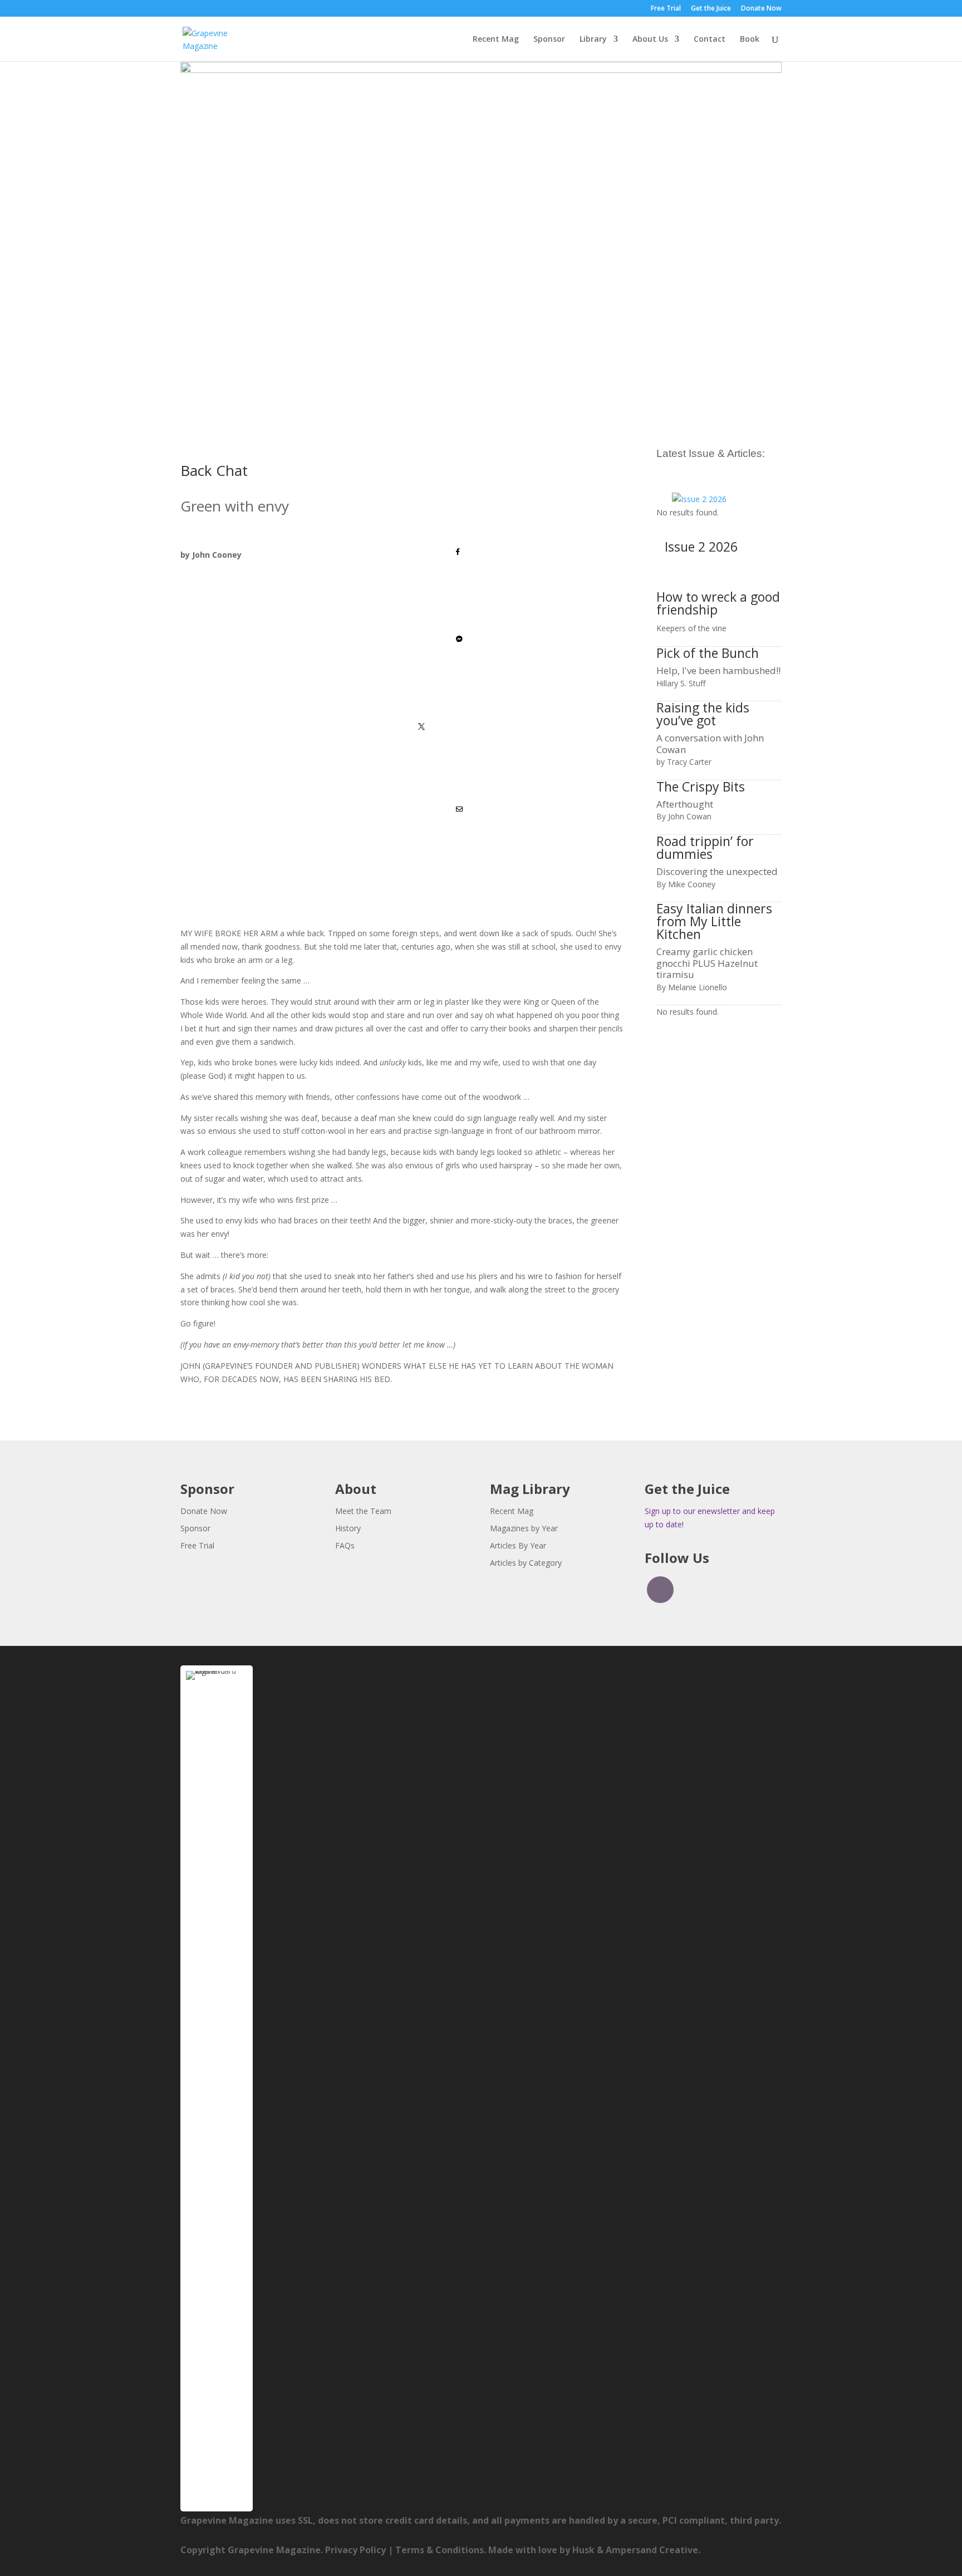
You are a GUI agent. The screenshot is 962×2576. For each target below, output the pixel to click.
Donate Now (761, 9)
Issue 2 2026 (701, 547)
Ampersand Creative (652, 2550)
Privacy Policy (355, 2550)
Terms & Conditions (440, 2550)
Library (593, 40)
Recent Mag (496, 40)
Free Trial (666, 9)
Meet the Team (363, 1511)
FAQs (345, 1545)
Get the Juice (711, 9)
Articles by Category (526, 1563)
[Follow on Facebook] (660, 1590)
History (348, 1528)
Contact (710, 40)
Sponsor (549, 40)
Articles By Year (518, 1545)
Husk (583, 2550)
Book (750, 40)
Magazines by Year (524, 1528)
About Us (650, 40)
